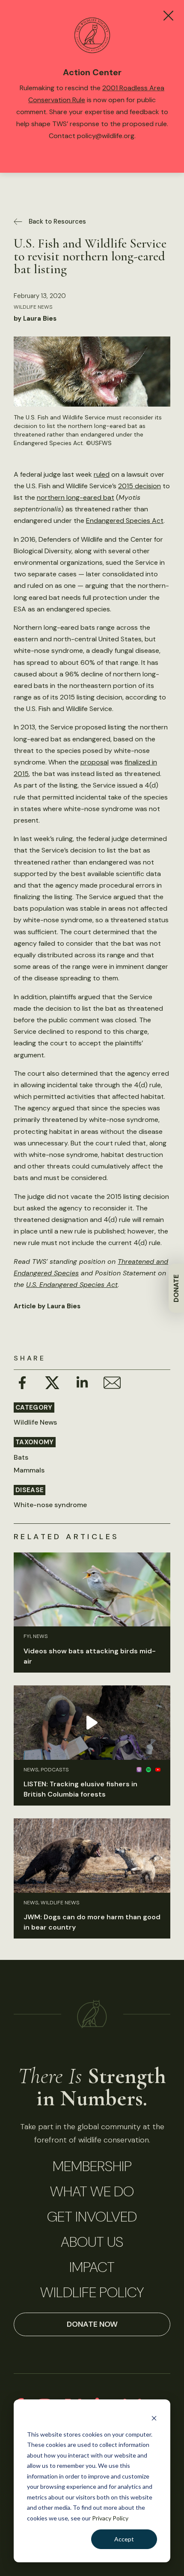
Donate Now (92, 2324)
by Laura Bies (35, 319)
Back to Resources (57, 221)
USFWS (101, 443)
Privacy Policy (110, 2518)
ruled (102, 474)
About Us (92, 2242)
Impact (92, 2267)
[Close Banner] (168, 16)
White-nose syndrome (50, 1505)
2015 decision (139, 486)
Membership (92, 2166)
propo (90, 762)
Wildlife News (33, 307)
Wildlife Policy (92, 2293)
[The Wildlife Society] (92, 2014)
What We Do (92, 2192)
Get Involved (92, 2217)
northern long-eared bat (76, 497)
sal (104, 762)
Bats (21, 1457)
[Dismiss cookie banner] (154, 2418)
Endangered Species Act (125, 521)
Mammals (29, 1470)
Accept (124, 2539)
